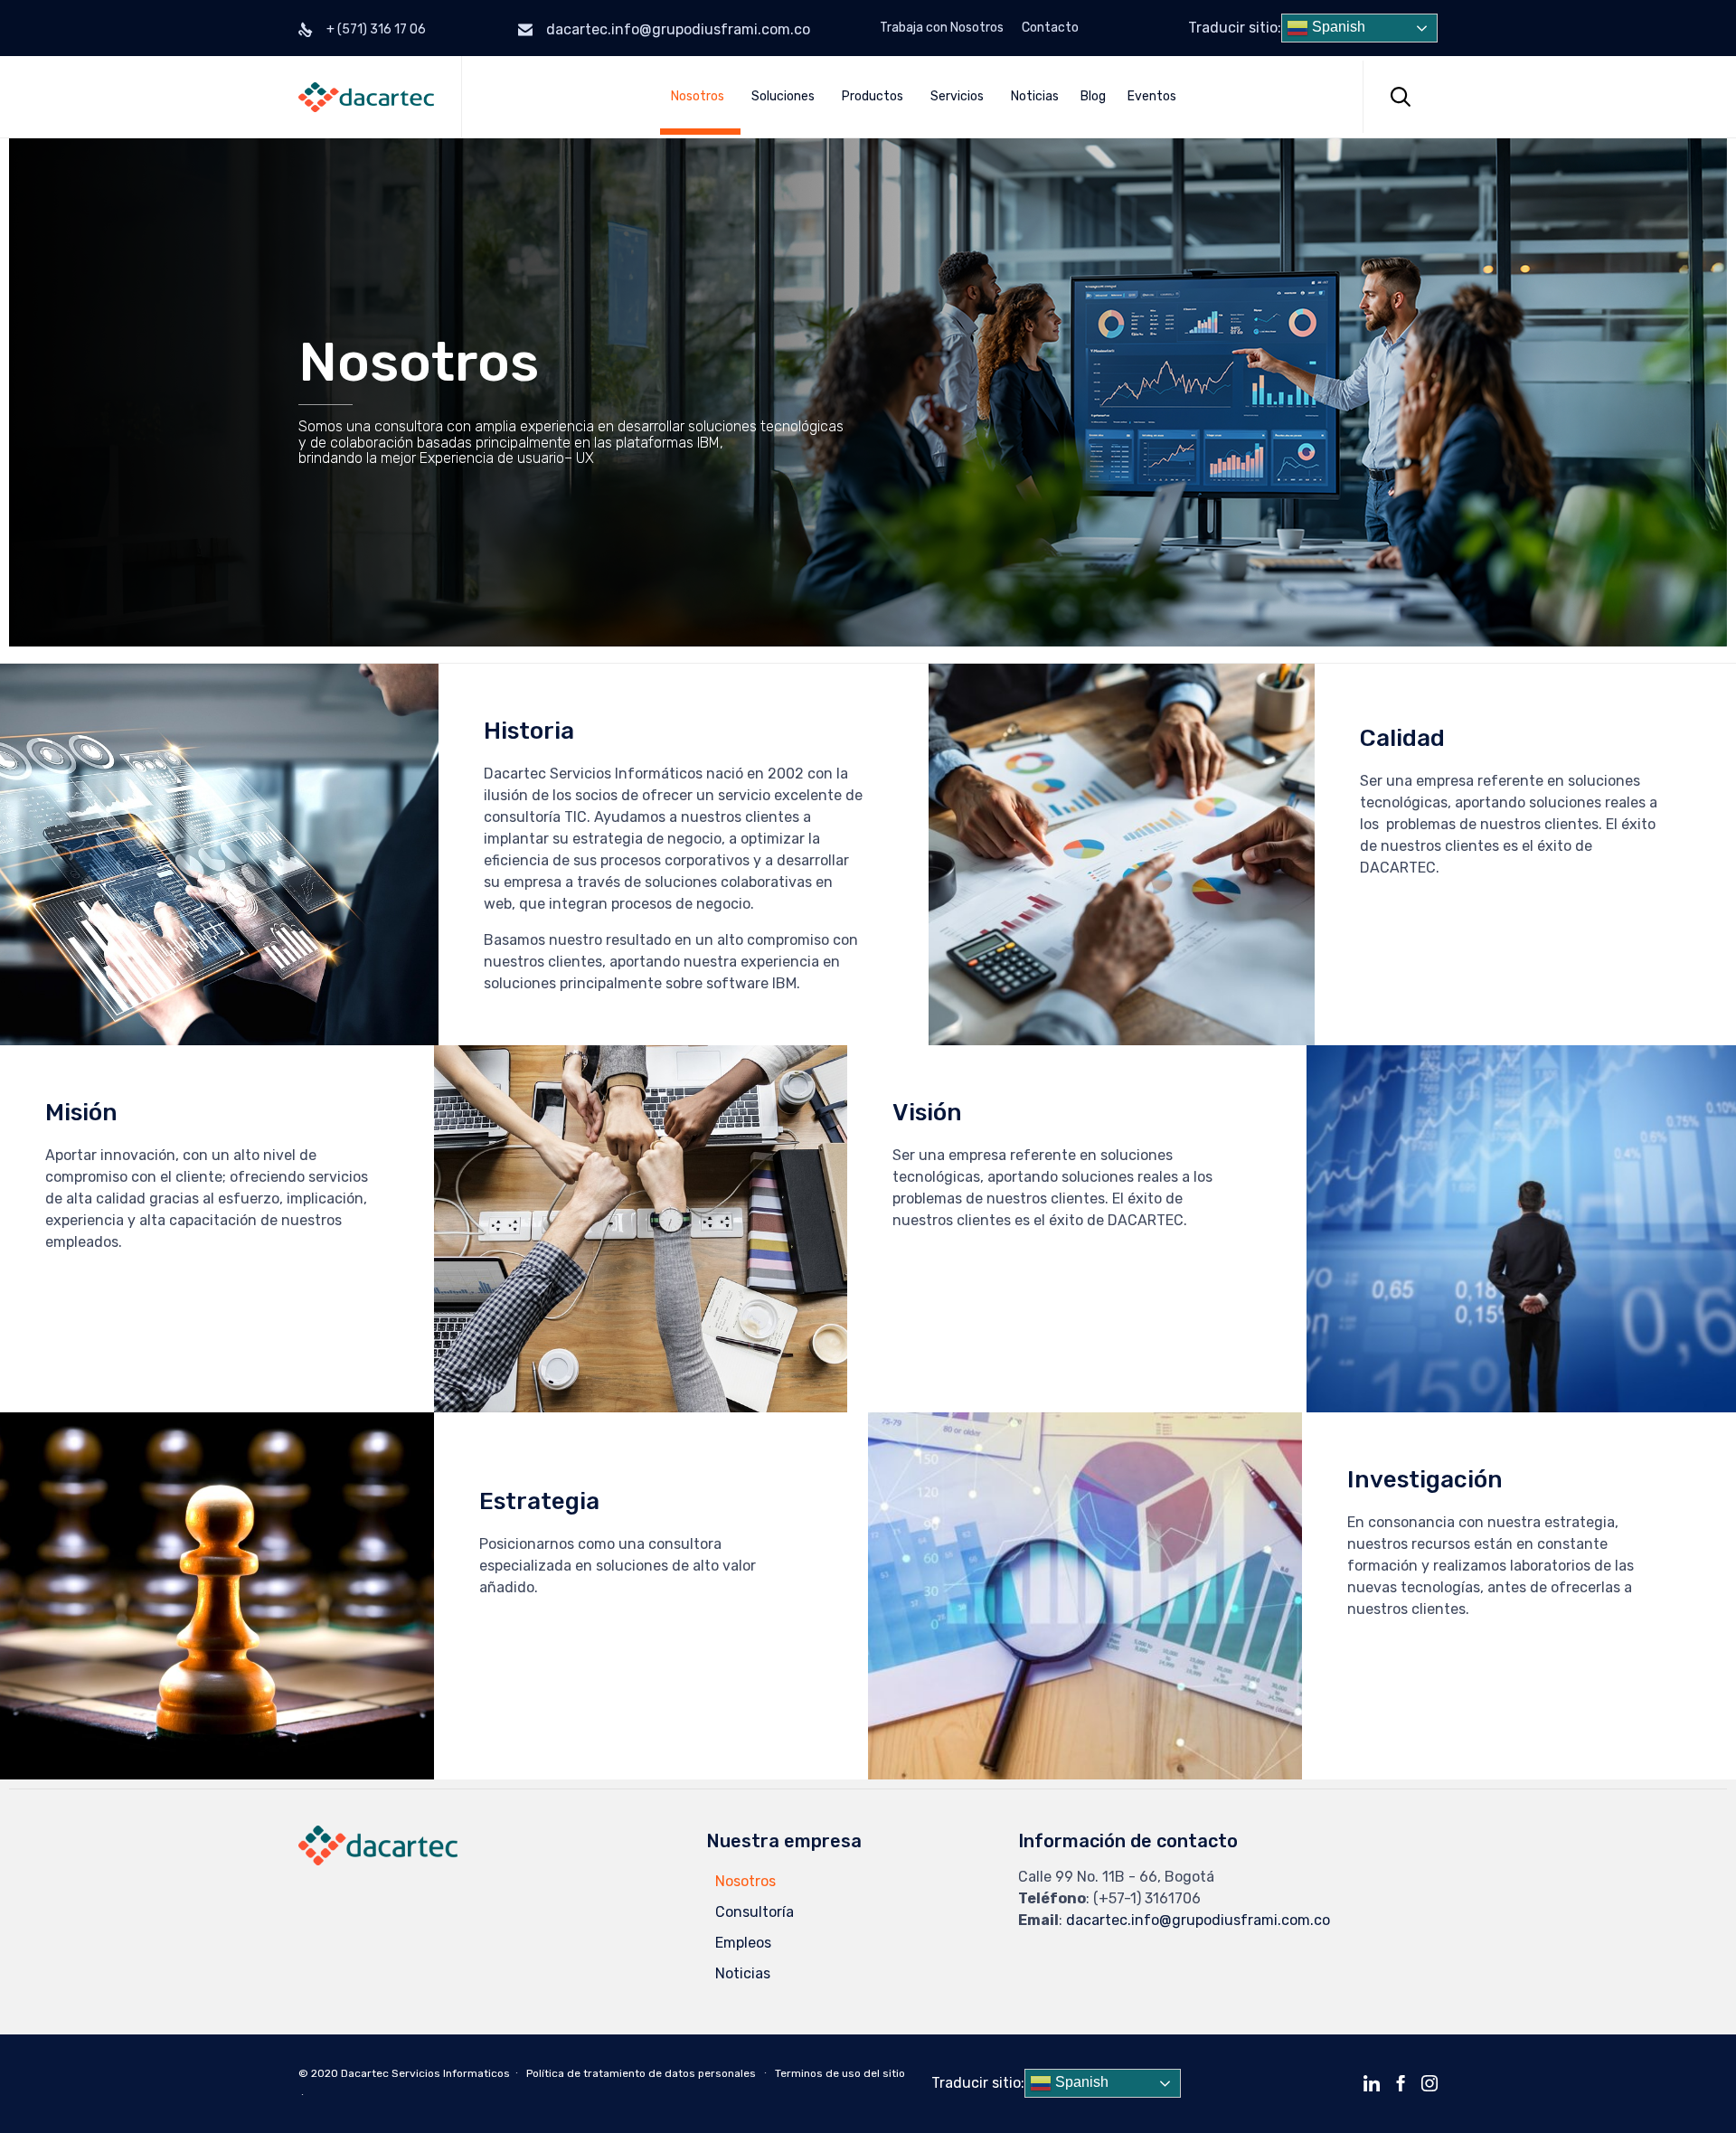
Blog (1093, 96)
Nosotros (698, 96)
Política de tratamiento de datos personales (641, 2073)
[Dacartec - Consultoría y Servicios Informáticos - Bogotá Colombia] (366, 97)
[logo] (378, 1860)
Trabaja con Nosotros (942, 28)
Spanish (1337, 27)
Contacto (1050, 28)
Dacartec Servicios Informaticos (425, 2073)
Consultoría (755, 1912)
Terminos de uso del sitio (840, 2073)
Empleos (743, 1943)
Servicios (957, 96)
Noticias (1035, 96)
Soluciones (783, 96)
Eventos (1152, 96)
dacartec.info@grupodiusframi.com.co (678, 29)
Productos (873, 96)
